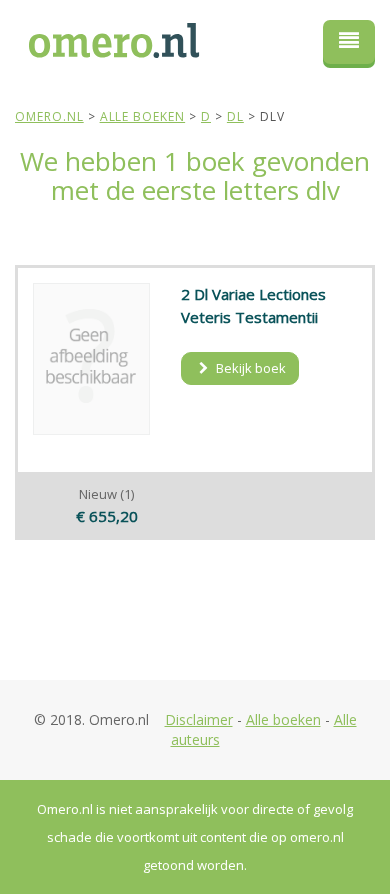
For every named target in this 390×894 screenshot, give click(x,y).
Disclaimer (199, 719)
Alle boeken (283, 719)
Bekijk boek (249, 368)
